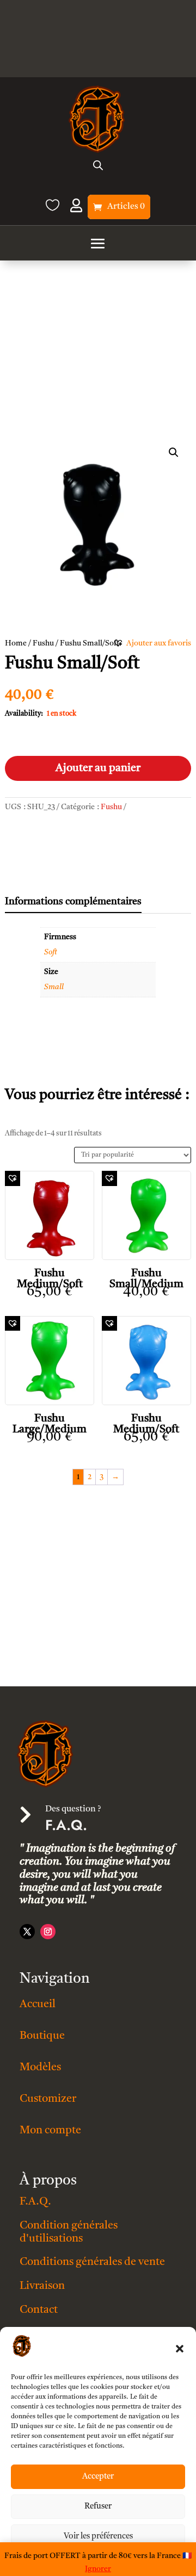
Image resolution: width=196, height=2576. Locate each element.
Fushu (43, 643)
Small (54, 987)
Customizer (48, 2099)
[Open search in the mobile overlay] (98, 165)
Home (16, 643)
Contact (39, 2310)
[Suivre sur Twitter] (27, 1932)
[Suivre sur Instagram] (48, 1932)
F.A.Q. (35, 2202)
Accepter (98, 2477)
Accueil (38, 2004)
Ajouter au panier (98, 768)
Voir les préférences (98, 2537)
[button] (180, 2349)
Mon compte (50, 2131)
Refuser (98, 2507)
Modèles (40, 2068)
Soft (51, 952)
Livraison (42, 2286)
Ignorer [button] (98, 2569)
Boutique (42, 2036)
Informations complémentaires (73, 902)
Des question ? (73, 1809)
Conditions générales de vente (92, 2262)
